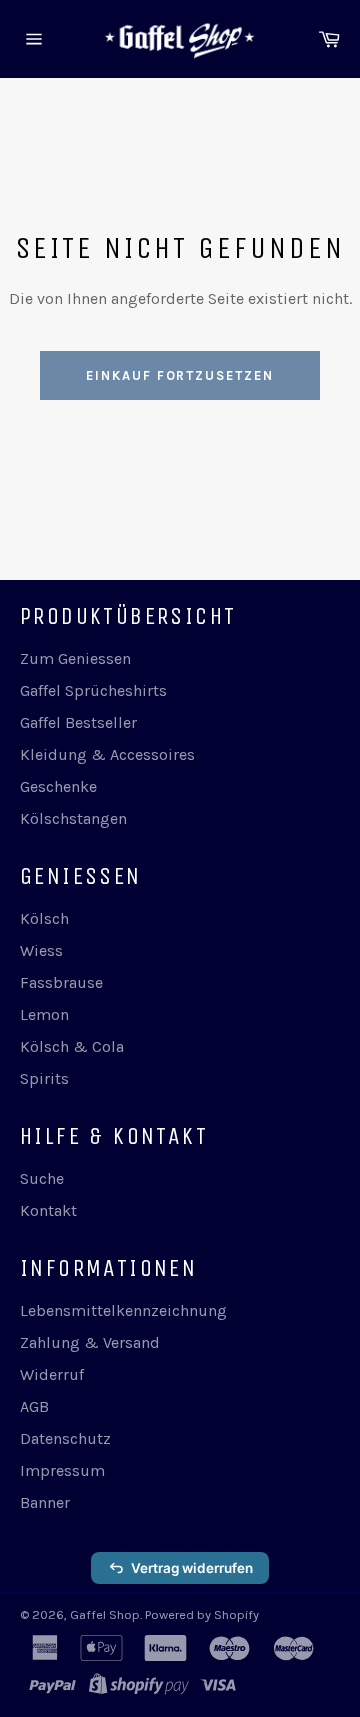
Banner (45, 1502)
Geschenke (58, 786)
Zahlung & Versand (90, 1342)
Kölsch (44, 918)
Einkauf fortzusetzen (180, 375)
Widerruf (52, 1374)
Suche (42, 1178)
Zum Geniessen (75, 658)
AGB (34, 1406)
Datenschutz (65, 1438)
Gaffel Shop (105, 1614)
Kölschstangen (73, 818)
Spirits (44, 1078)
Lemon (44, 1014)
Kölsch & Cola (72, 1046)
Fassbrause (61, 982)
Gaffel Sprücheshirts (93, 690)
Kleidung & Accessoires (107, 754)
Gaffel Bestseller (78, 722)
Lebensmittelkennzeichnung (123, 1310)
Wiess (41, 950)
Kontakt (48, 1210)
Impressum (62, 1470)
